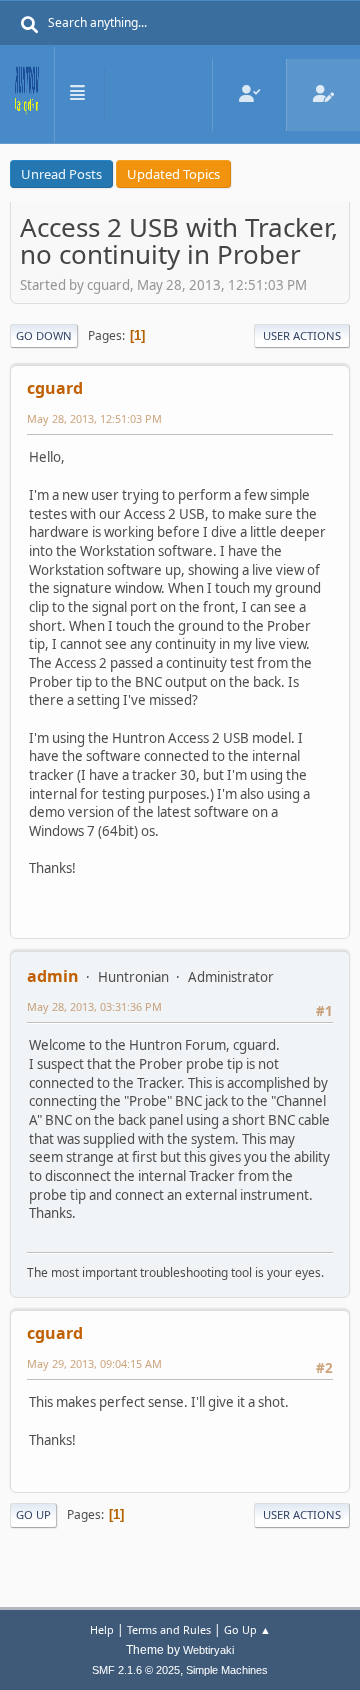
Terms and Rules (169, 1629)
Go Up (33, 1514)
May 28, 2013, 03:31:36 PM (94, 1006)
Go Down (44, 335)
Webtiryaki (208, 1650)
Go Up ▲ (247, 1629)
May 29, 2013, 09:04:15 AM (94, 1363)
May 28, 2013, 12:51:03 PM (94, 418)
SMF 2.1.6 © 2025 (136, 1670)
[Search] (30, 25)
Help (102, 1629)
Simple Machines (227, 1670)
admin (53, 976)
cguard (55, 388)
